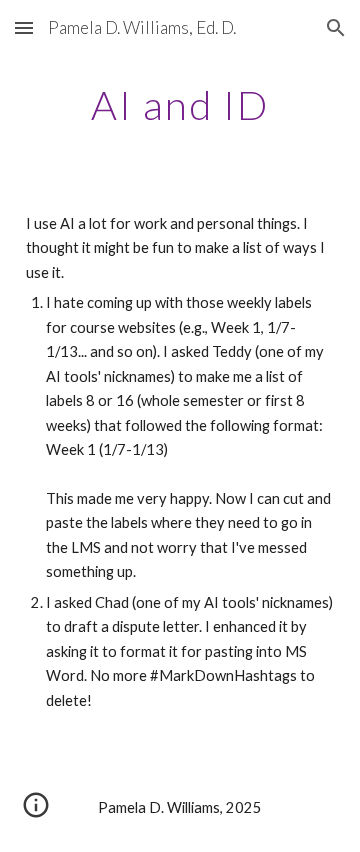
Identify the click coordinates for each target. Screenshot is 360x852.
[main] (180, 105)
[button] (24, 27)
